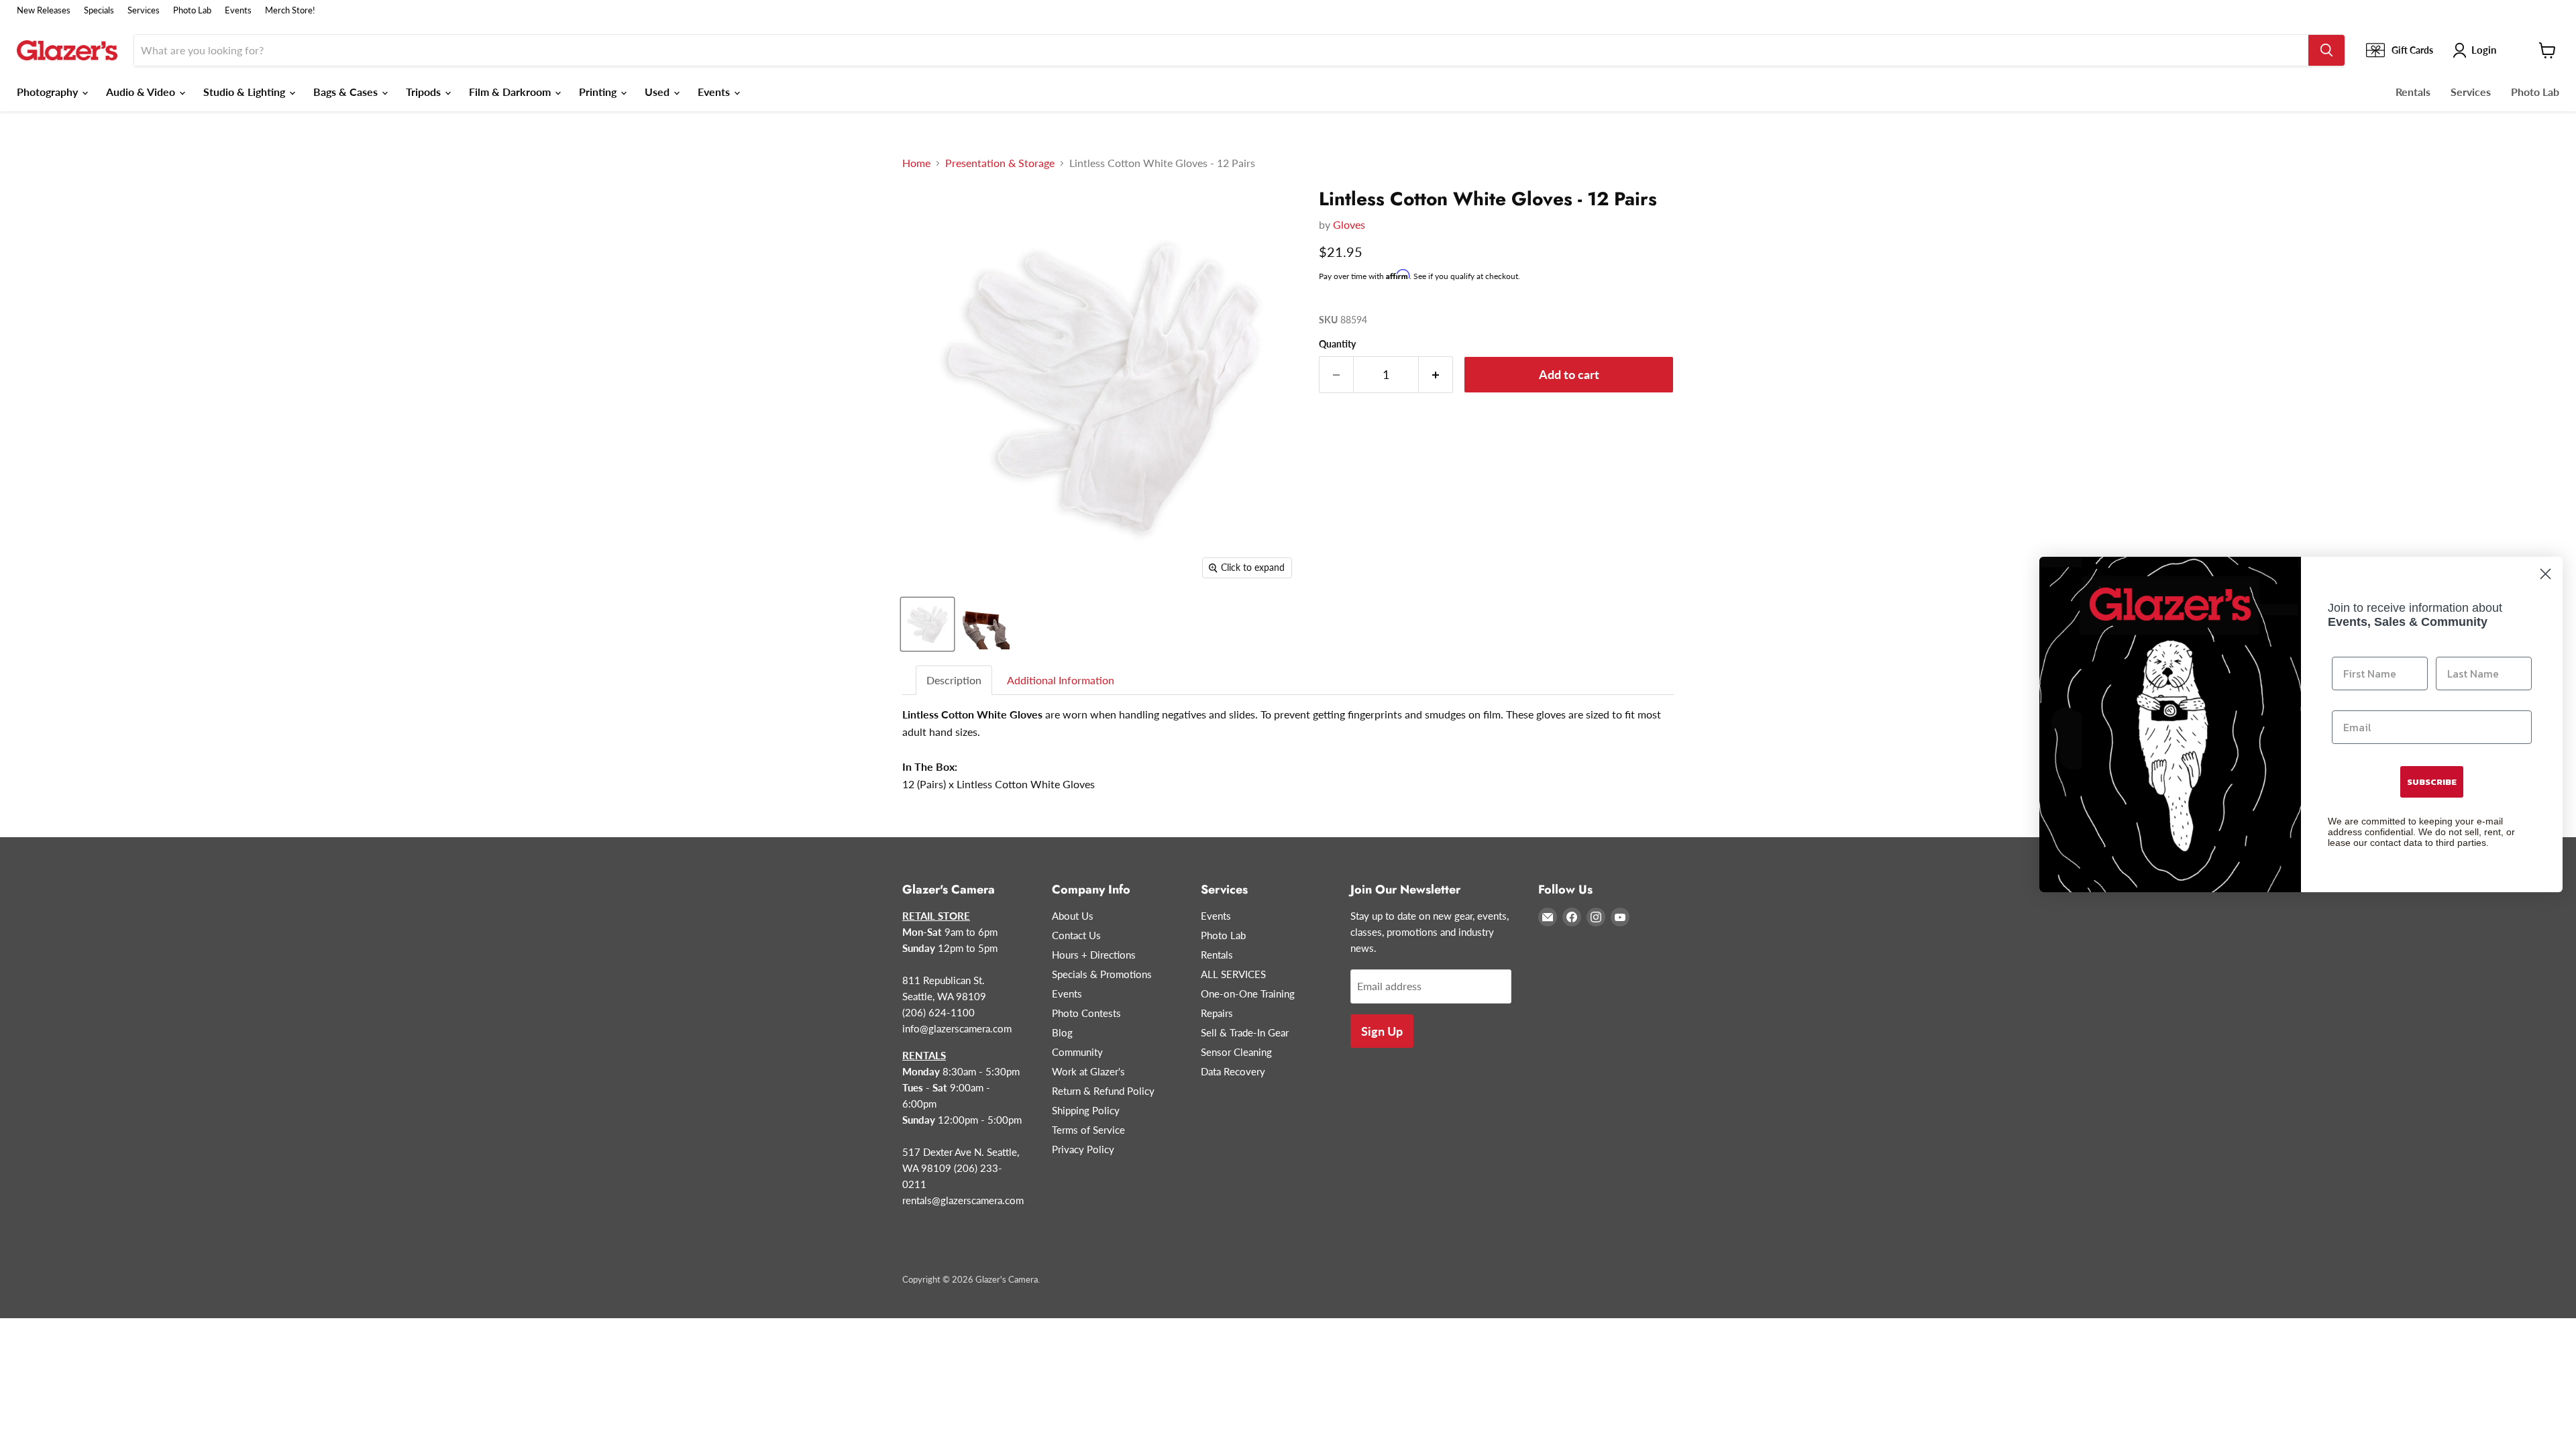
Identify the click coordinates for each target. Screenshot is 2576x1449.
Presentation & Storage (1000, 163)
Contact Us (1076, 935)
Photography (49, 92)
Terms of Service (1088, 1130)
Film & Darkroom (511, 92)
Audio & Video (142, 92)
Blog (1062, 1032)
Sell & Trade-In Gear (1245, 1032)
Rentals (2413, 92)
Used (658, 92)
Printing (599, 92)
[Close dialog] (2545, 574)
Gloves (1349, 224)
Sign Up (1382, 1031)
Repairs (1217, 1013)
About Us (1073, 916)
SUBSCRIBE (2432, 782)
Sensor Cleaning (1236, 1052)
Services (144, 10)
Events (238, 10)
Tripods (425, 92)
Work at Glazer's (1088, 1071)
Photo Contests (1086, 1013)
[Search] (2326, 50)
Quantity (1337, 344)
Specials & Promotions (1102, 974)
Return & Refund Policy (1103, 1091)
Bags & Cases (347, 92)
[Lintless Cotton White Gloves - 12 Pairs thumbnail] (927, 624)
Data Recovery (1233, 1071)
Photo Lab (192, 10)
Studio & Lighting (246, 92)
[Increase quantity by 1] (1436, 375)
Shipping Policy (1086, 1110)
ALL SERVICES (1233, 974)
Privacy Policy (1083, 1149)
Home (916, 163)
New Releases (44, 10)
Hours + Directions (1094, 955)
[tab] (955, 681)
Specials (99, 10)
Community (1077, 1052)
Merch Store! (290, 10)
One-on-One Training (1248, 994)
